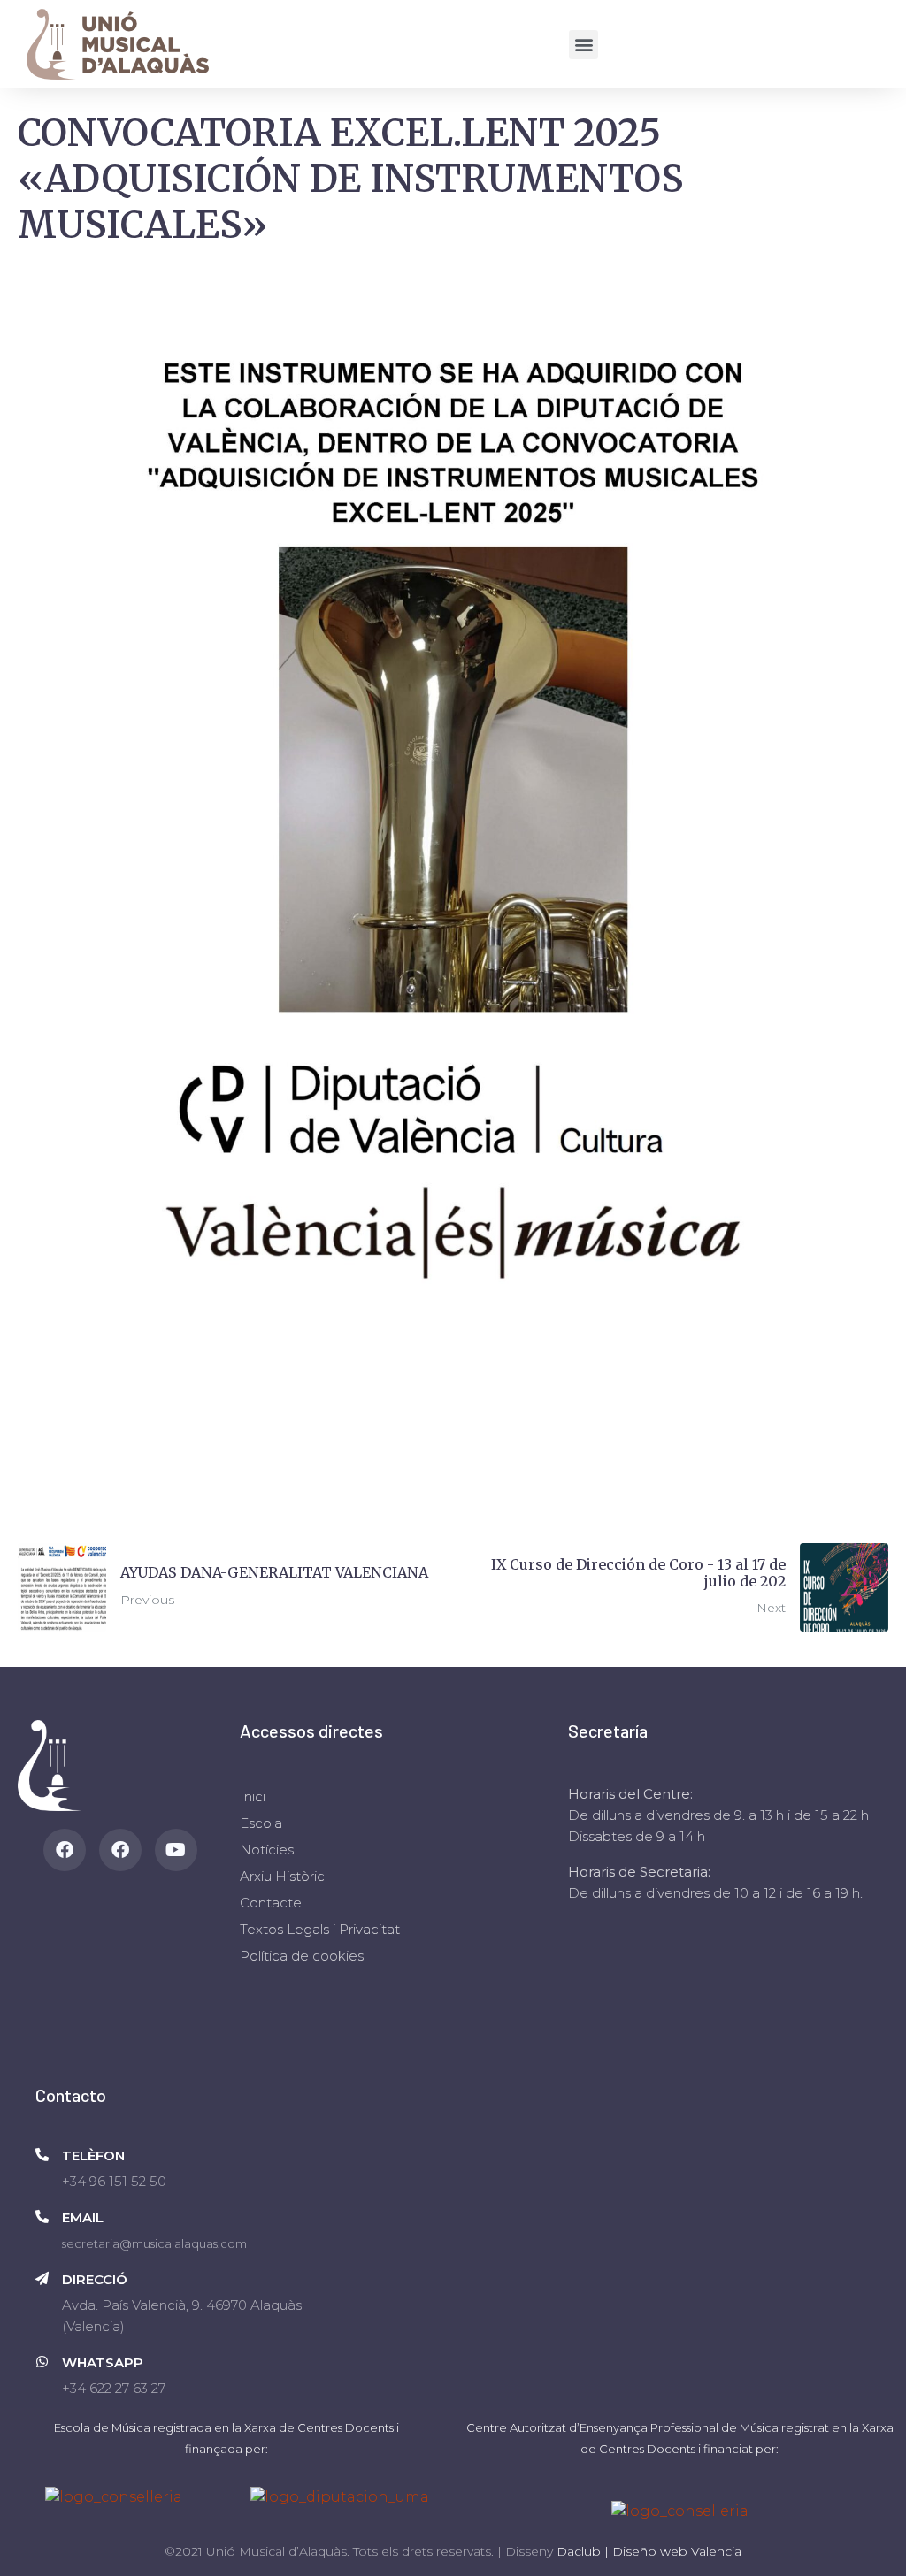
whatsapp (103, 2362)
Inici (253, 1796)
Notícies (267, 1850)
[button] (584, 45)
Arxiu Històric (282, 1876)
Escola (261, 1823)
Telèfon (93, 2156)
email (83, 2217)
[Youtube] (176, 1850)
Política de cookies (302, 1956)
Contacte (271, 1903)
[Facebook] (65, 1850)
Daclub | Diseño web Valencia (649, 2551)
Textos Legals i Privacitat (320, 1929)
